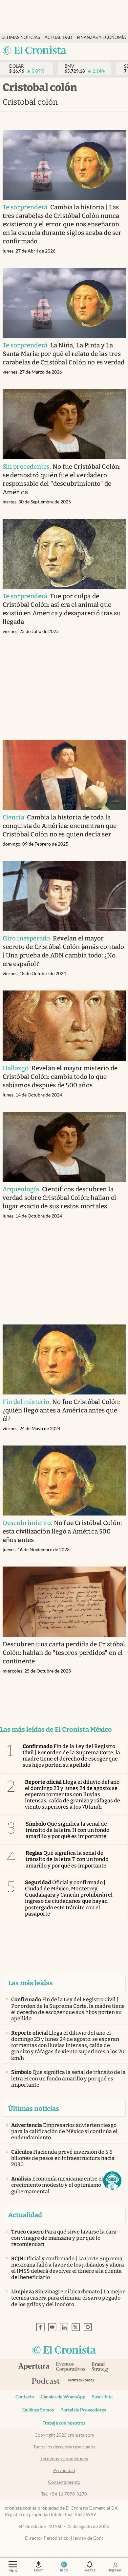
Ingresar (115, 2570)
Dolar (38, 2570)
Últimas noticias (21, 37)
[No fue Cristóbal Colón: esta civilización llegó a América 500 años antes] (64, 1481)
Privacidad (64, 2470)
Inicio (64, 2570)
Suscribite (102, 2397)
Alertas (90, 2570)
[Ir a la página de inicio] (35, 51)
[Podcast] (46, 2381)
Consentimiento (64, 2482)
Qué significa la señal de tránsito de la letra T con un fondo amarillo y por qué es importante (67, 1859)
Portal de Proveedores (83, 2410)
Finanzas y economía (101, 37)
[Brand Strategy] (101, 2367)
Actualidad (58, 37)
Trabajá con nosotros (64, 2423)
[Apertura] (34, 2367)
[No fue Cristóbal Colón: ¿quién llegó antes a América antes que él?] (64, 1359)
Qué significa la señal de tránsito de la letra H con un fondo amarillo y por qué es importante (67, 1830)
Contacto (25, 2397)
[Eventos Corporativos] (70, 2367)
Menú (13, 2570)
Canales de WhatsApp (63, 2397)
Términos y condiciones (64, 2459)
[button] (112, 2181)
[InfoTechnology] (81, 2382)
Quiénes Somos (38, 2410)
